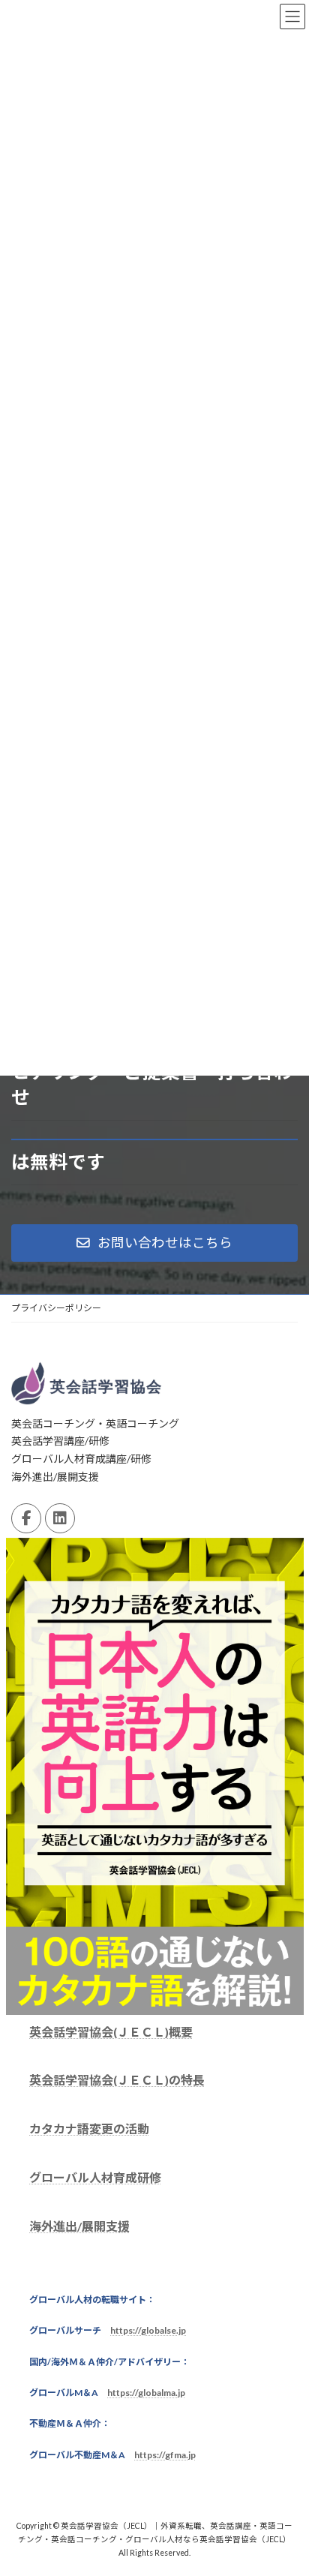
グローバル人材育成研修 (95, 2178)
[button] (154, 1243)
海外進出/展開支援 (79, 2226)
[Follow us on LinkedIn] (60, 1519)
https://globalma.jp (146, 2393)
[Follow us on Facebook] (26, 1519)
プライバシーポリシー (56, 1308)
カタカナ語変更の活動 (89, 2129)
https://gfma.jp (165, 2455)
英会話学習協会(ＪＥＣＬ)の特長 (117, 2081)
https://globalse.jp (148, 2331)
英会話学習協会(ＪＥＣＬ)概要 (111, 2032)
